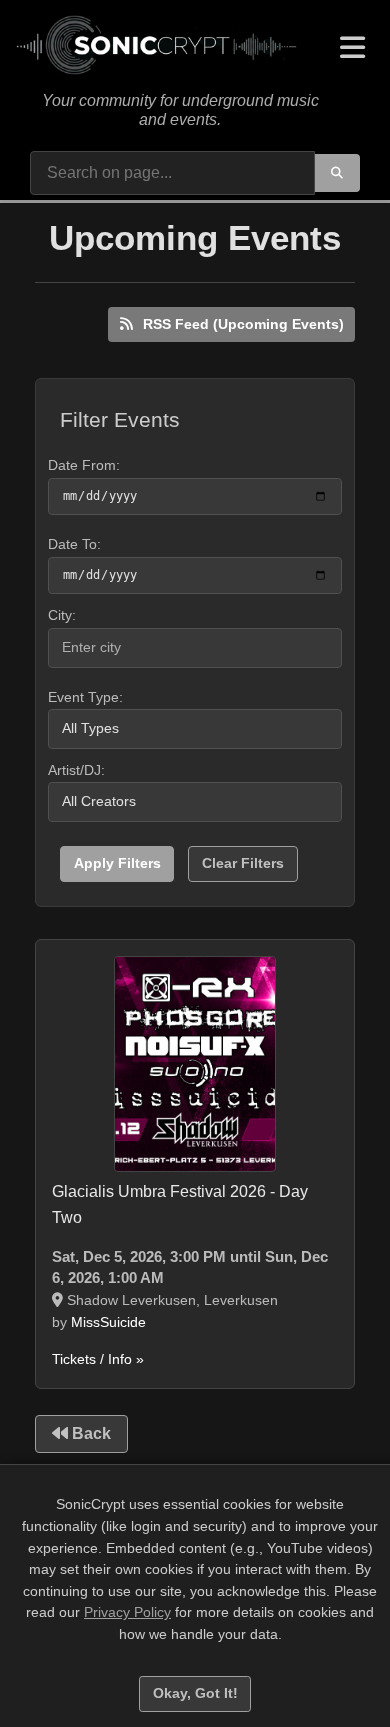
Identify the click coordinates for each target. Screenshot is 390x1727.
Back (89, 1433)
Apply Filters (117, 863)
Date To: (74, 544)
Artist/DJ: (76, 770)
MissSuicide (108, 1322)
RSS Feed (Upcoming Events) (241, 324)
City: (62, 615)
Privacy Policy (127, 1612)
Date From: (84, 465)
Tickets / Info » (98, 1359)
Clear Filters (243, 863)
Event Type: (85, 697)
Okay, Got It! (195, 1693)
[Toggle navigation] (352, 48)
